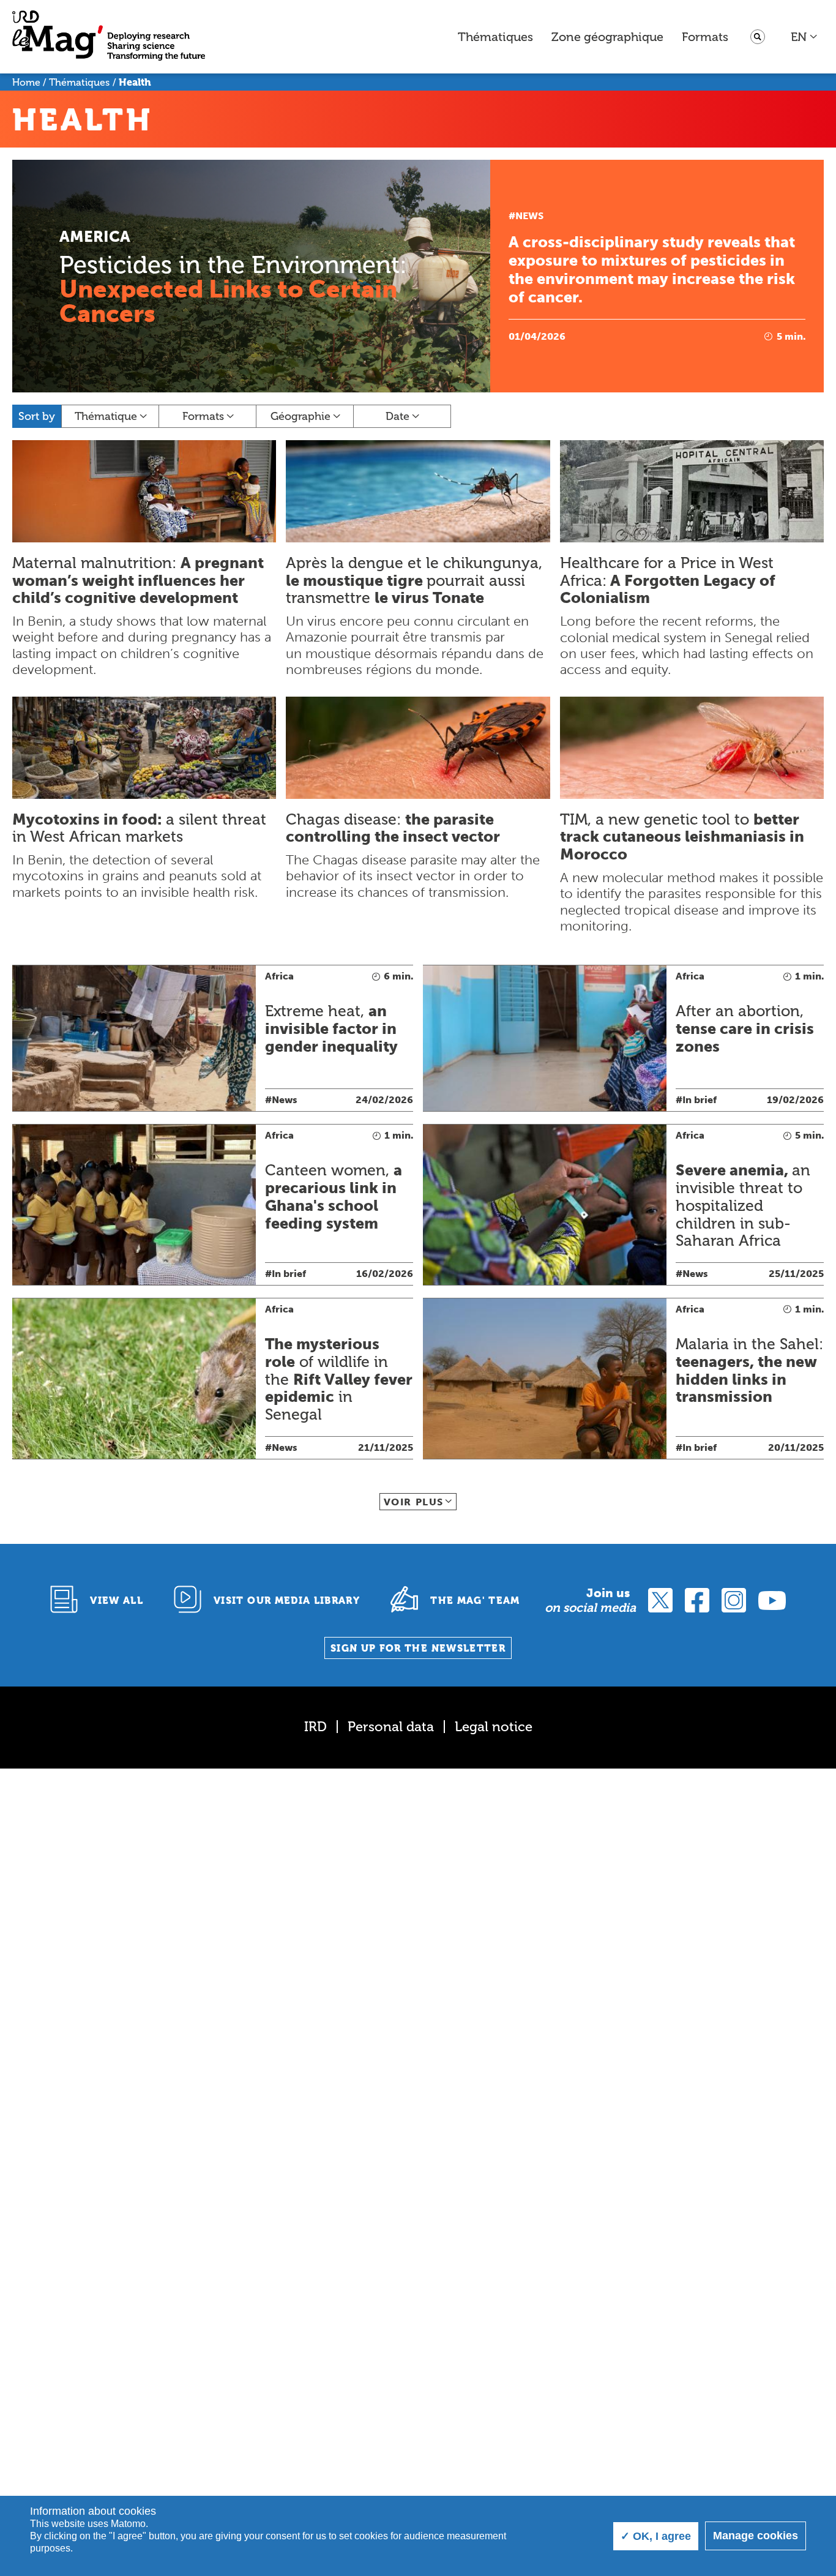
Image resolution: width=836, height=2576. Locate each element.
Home (26, 82)
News (529, 216)
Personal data (391, 1727)
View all (117, 1601)
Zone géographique (607, 37)
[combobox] (804, 37)
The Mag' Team (475, 1601)
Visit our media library (287, 1601)
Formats (705, 37)
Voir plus (414, 1502)
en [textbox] (799, 37)
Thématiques (495, 37)
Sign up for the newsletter (418, 1648)
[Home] (109, 37)
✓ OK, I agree (656, 2536)
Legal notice (494, 1727)
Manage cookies (756, 2536)
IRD (315, 1727)
